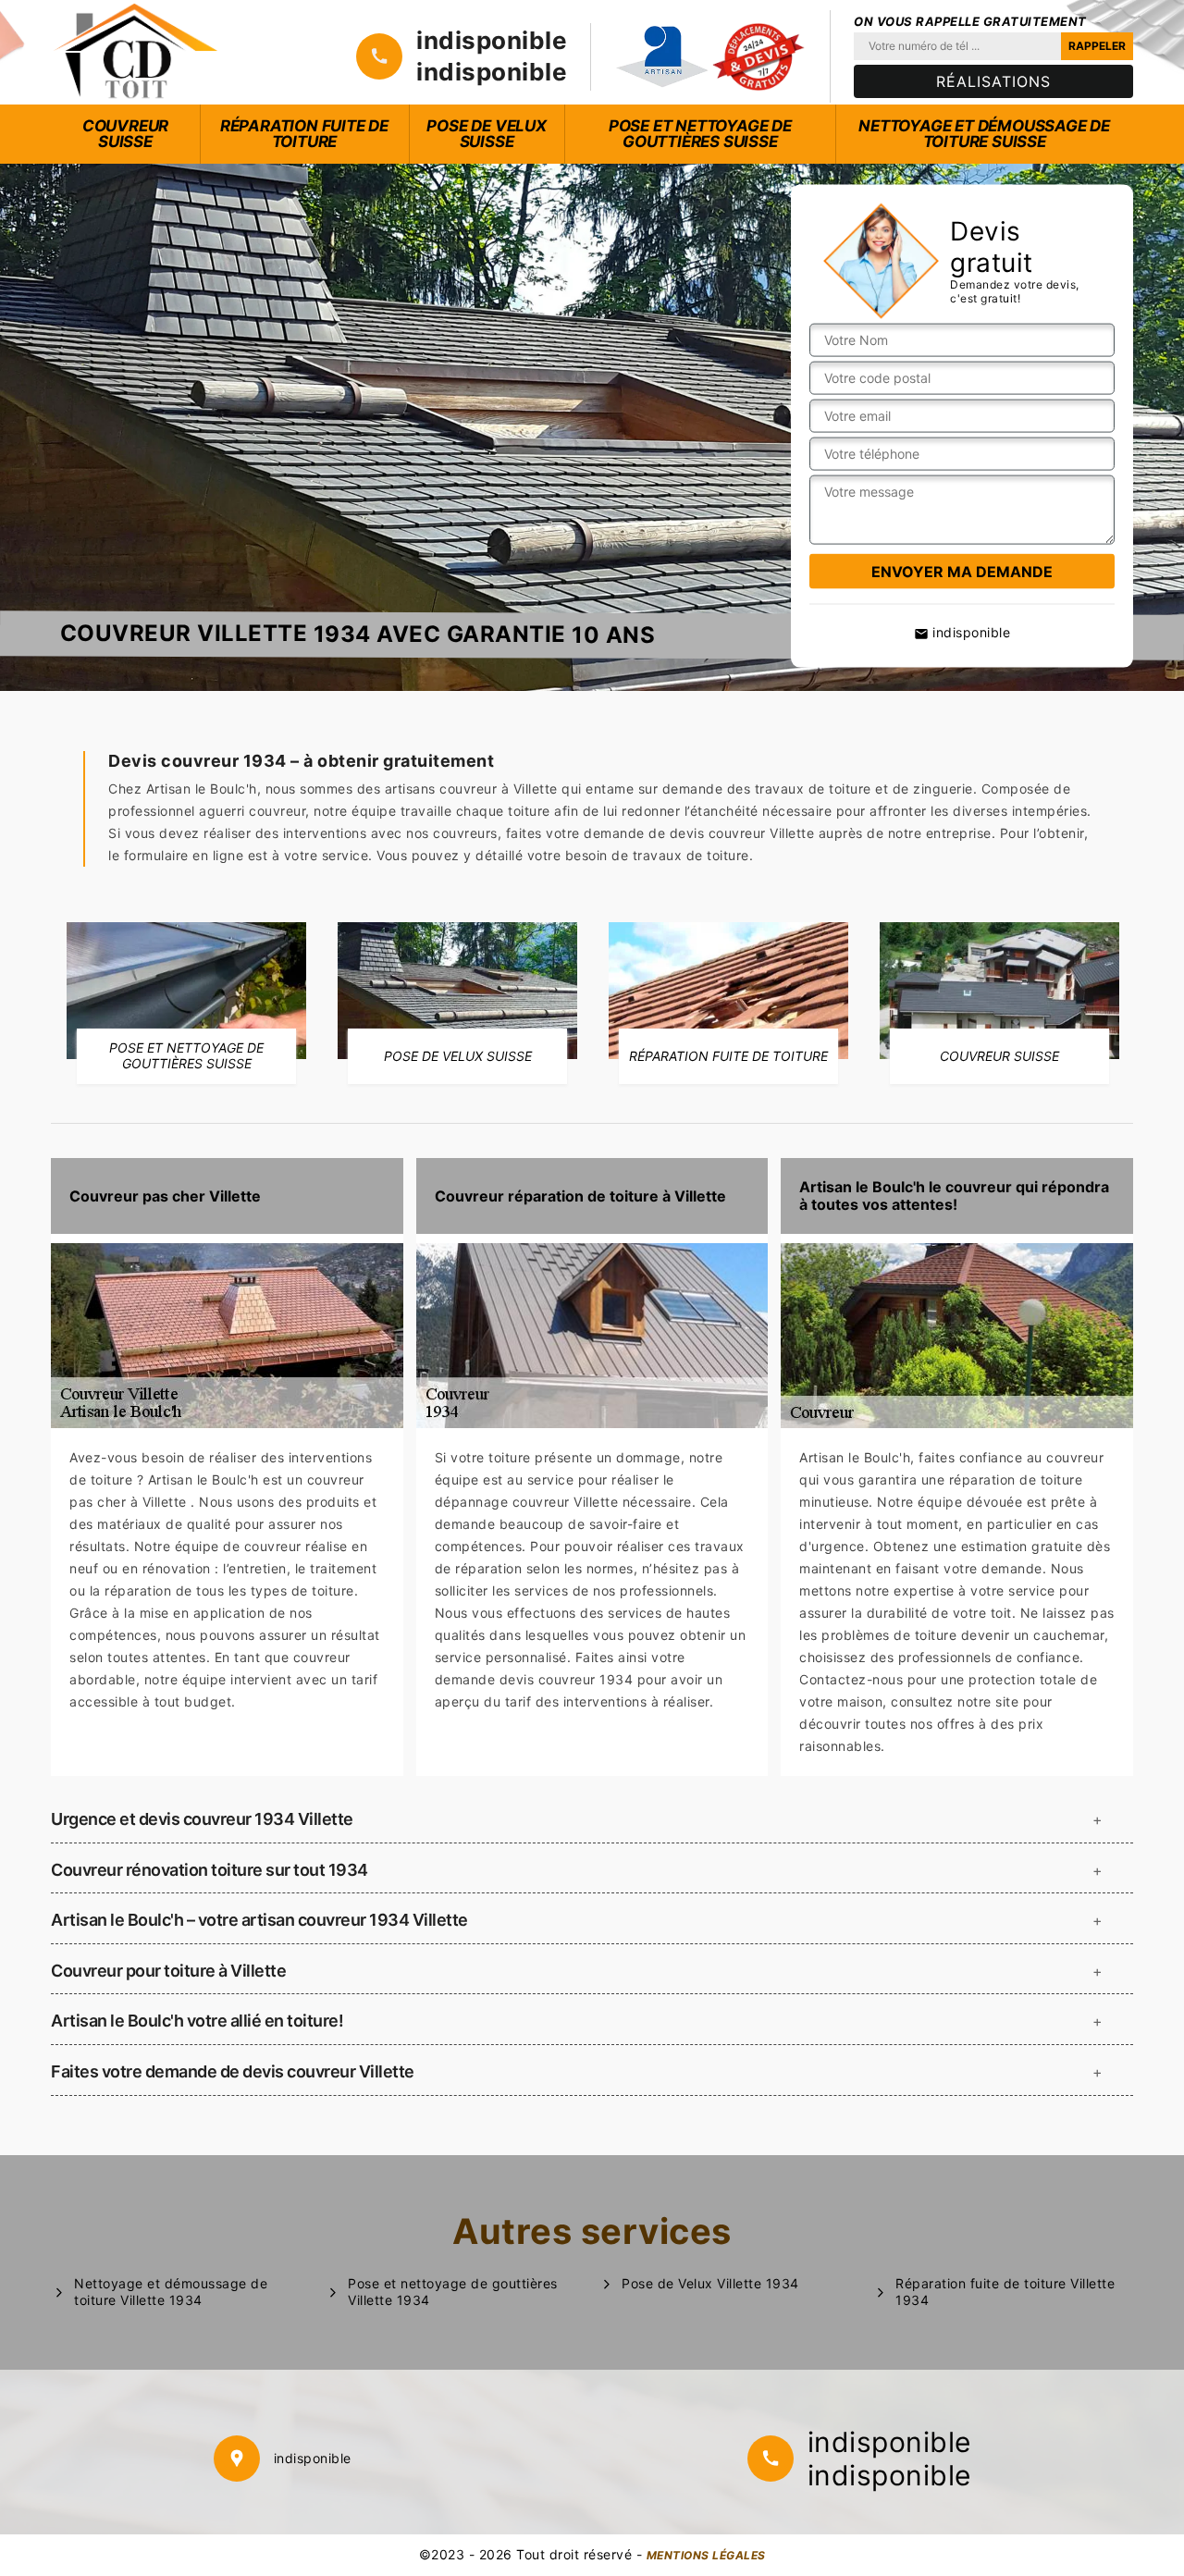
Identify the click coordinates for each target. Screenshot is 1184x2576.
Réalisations (993, 81)
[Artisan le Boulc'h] (136, 52)
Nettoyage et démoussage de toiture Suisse (984, 134)
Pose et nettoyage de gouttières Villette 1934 (453, 2292)
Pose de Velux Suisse (486, 134)
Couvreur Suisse (125, 134)
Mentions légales (706, 2555)
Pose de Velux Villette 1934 (710, 2283)
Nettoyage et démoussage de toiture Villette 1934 (171, 2292)
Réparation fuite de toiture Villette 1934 (1005, 2292)
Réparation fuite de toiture (304, 134)
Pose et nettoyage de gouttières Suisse (700, 134)
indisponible (492, 41)
